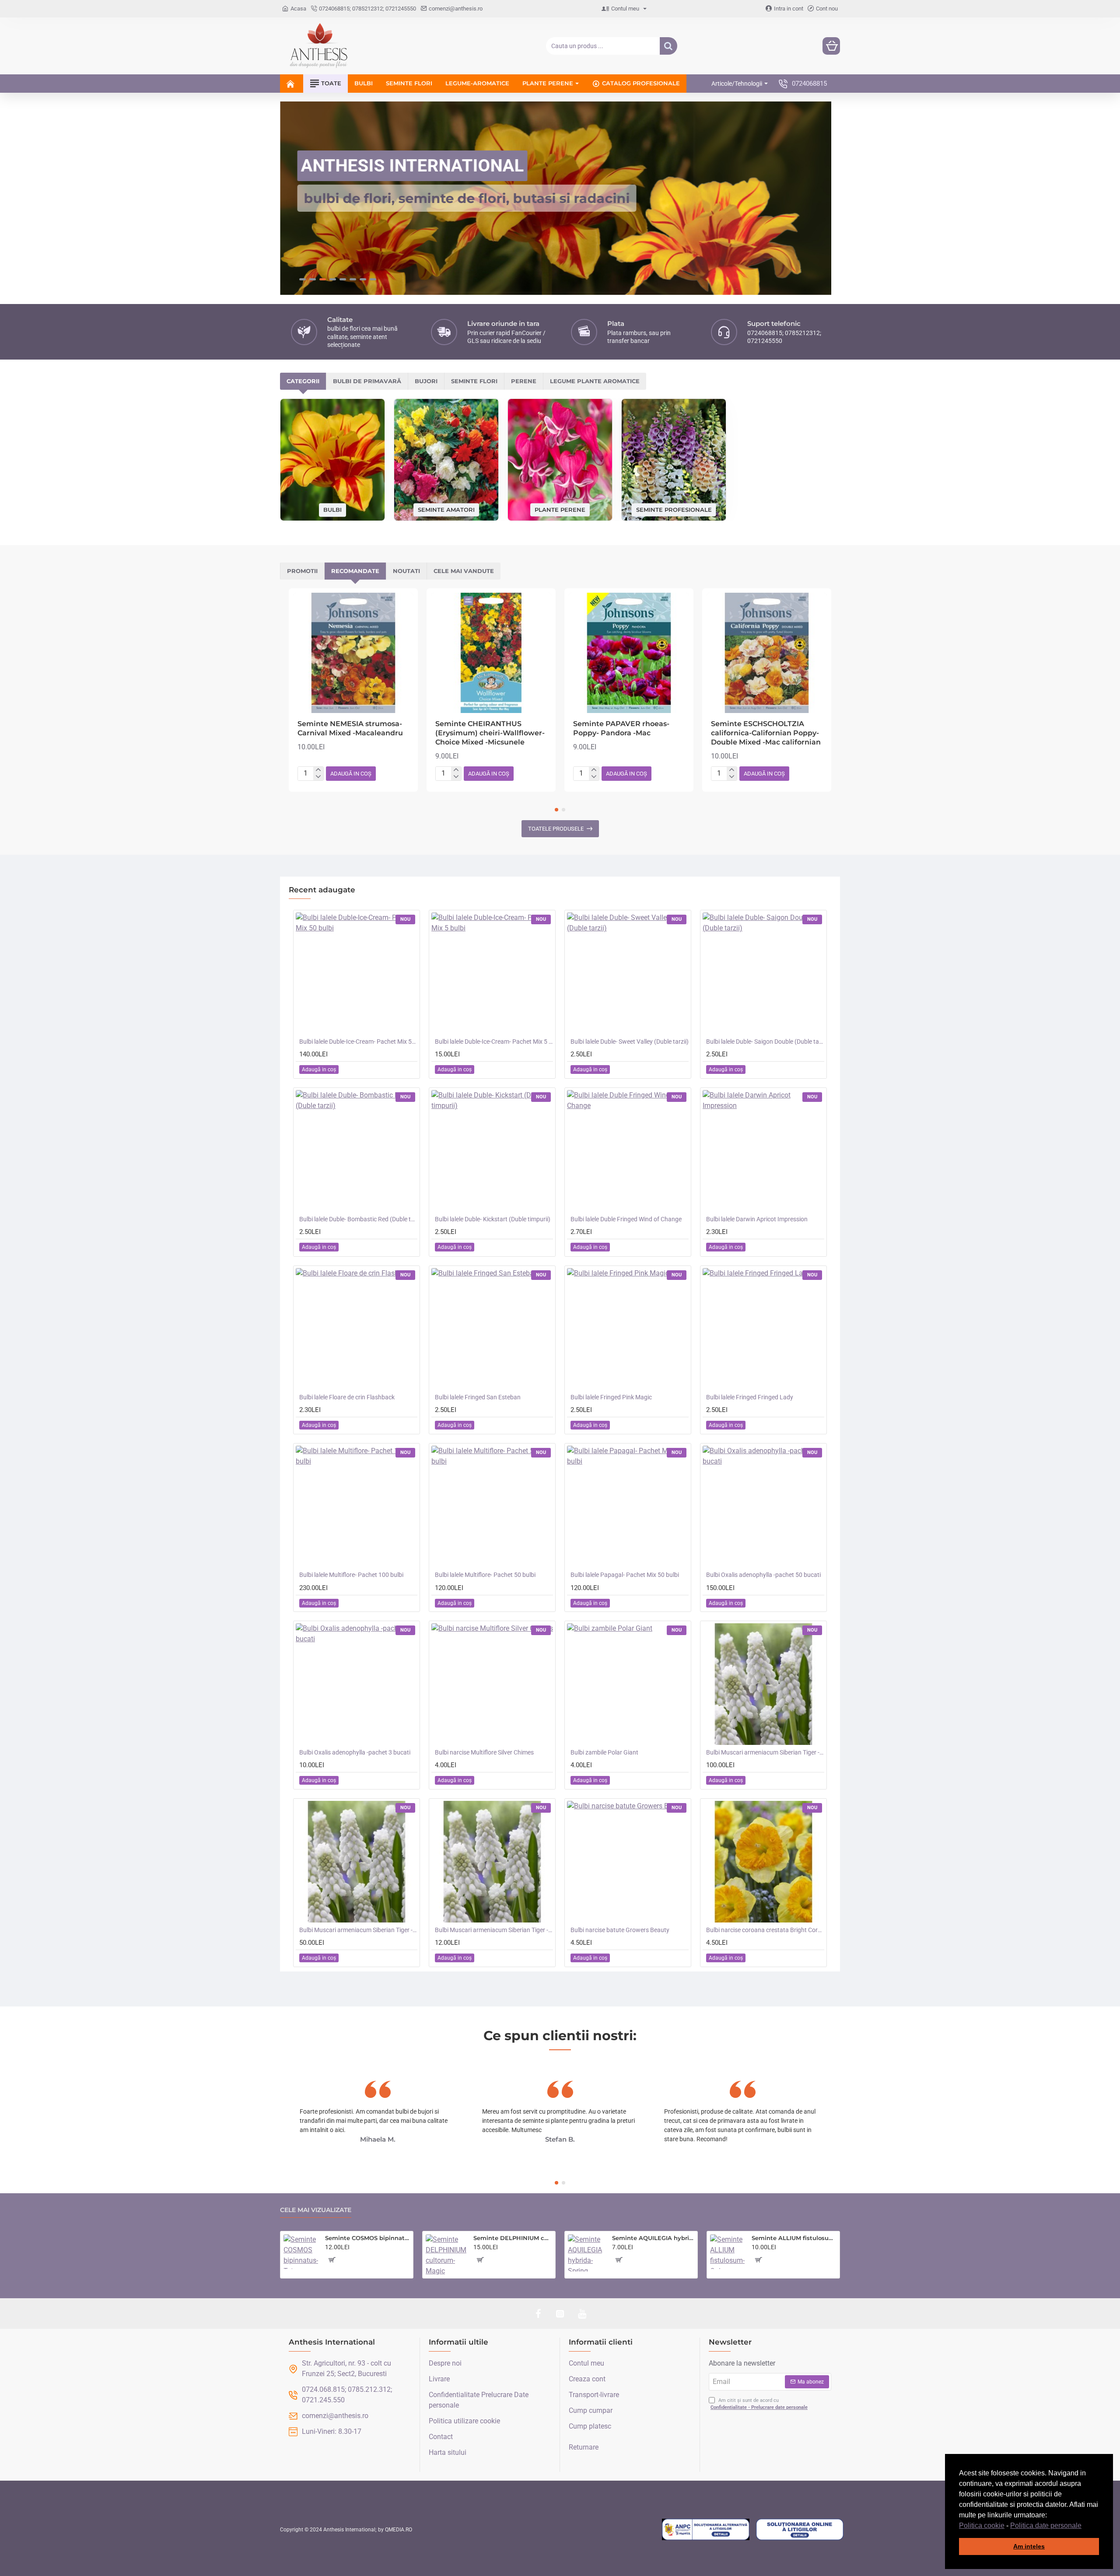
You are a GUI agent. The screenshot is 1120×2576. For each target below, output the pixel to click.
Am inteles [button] (1029, 2546)
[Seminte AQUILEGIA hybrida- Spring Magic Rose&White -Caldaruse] (586, 2253)
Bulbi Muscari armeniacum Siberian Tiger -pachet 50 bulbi (358, 1930)
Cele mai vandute (464, 571)
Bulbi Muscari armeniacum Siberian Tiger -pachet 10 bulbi (494, 1930)
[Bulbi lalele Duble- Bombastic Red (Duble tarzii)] (357, 1151)
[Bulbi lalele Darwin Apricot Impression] (763, 1151)
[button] (1085, 2526)
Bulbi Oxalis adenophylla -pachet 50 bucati (763, 1575)
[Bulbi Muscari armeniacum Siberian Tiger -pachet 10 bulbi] (492, 1862)
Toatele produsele (556, 829)
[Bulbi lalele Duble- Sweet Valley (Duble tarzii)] (628, 973)
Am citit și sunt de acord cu (759, 2404)
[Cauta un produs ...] (668, 46)
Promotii (302, 571)
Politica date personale (1046, 2525)
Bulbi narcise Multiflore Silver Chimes (484, 1752)
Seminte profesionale (674, 509)
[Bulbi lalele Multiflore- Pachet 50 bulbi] (492, 1506)
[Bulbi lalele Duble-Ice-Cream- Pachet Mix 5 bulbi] (492, 973)
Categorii (303, 381)
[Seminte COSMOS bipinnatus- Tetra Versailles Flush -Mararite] (301, 2252)
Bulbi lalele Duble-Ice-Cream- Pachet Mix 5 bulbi (494, 1042)
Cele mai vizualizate (316, 2210)
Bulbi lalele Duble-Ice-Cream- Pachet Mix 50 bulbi (358, 1042)
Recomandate (355, 571)
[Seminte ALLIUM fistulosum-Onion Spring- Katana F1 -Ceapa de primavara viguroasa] (727, 2252)
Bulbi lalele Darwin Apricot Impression (757, 1219)
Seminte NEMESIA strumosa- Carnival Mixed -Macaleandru (350, 728)
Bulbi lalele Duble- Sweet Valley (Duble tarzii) (630, 1042)
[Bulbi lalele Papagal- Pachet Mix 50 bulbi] (628, 1506)
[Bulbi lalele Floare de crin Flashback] (357, 1329)
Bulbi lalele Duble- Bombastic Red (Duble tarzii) (358, 1219)
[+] (318, 770)
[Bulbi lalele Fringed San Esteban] (492, 1329)
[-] (318, 777)
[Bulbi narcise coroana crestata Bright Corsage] (763, 1862)
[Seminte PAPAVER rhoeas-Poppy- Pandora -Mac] (629, 653)
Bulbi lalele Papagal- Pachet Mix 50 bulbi (625, 1575)
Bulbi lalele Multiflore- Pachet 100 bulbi (351, 1575)
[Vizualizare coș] (831, 46)
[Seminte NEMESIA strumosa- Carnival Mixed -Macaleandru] (353, 653)
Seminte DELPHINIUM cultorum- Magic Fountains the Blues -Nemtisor (513, 2238)
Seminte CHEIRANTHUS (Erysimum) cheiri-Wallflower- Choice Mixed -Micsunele (490, 733)
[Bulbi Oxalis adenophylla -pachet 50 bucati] (763, 1506)
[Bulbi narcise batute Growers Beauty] (628, 1862)
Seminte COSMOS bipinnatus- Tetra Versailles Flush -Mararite (367, 2238)
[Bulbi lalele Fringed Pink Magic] (628, 1329)
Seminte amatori (446, 509)
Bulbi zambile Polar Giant (604, 1752)
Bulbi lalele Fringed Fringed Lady (750, 1397)
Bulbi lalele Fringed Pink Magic (611, 1397)
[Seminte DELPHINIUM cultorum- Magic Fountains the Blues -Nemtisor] (446, 2255)
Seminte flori (474, 381)
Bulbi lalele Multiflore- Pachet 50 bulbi (485, 1575)
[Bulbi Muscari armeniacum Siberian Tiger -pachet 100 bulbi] (763, 1684)
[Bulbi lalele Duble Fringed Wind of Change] (628, 1151)
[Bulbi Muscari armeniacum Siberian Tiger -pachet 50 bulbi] (357, 1862)
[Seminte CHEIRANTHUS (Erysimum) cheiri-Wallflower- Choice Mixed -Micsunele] (491, 653)
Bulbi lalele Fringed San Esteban (478, 1397)
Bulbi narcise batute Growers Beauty (620, 1930)
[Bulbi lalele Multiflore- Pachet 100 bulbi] (357, 1506)
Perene (524, 381)
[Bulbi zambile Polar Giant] (628, 1684)
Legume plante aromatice (595, 381)
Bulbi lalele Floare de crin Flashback (347, 1397)
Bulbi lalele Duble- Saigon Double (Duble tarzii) (765, 1042)
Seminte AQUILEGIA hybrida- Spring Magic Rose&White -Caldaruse (653, 2238)
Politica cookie (982, 2525)
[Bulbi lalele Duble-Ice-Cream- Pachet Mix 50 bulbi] (357, 973)
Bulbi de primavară (367, 381)
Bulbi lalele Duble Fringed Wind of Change (626, 1219)
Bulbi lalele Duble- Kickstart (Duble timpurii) (493, 1219)
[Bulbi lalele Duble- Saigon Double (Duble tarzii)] (763, 973)
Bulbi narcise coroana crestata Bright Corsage (765, 1930)
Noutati (406, 571)
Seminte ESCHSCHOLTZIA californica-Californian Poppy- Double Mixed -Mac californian (766, 733)
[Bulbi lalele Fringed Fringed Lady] (763, 1329)
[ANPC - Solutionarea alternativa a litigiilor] (706, 2530)
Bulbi (332, 510)
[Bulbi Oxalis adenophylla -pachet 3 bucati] (357, 1684)
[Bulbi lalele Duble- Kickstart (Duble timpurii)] (492, 1151)
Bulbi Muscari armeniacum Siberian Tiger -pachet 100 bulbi (765, 1752)
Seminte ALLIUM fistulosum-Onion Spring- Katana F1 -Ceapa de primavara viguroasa (794, 2238)
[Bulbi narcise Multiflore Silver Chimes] (492, 1684)
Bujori (426, 381)
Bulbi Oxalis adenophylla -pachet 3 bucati (355, 1752)
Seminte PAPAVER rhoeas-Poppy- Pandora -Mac (621, 728)
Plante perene (560, 509)
